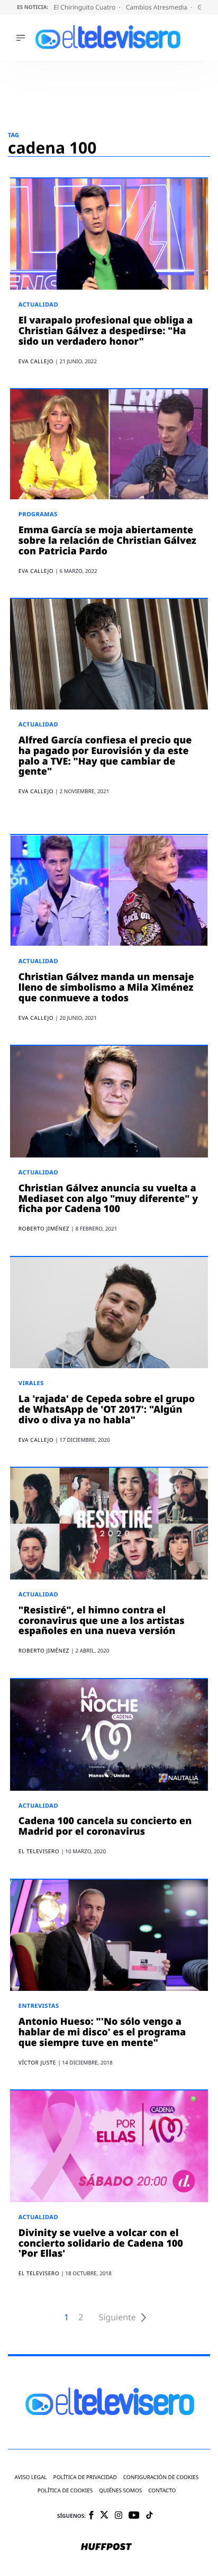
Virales (31, 1383)
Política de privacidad (85, 2477)
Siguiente (117, 2317)
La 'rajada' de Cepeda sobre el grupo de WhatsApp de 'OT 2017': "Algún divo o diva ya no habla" (107, 1410)
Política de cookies (65, 2490)
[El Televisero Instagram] (119, 2516)
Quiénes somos (120, 2490)
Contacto (162, 2490)
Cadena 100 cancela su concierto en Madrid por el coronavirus (105, 1826)
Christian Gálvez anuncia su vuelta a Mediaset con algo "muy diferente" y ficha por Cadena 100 (108, 1199)
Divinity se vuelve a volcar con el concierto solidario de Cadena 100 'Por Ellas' (101, 2243)
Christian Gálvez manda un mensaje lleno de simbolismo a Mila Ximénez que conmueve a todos (106, 988)
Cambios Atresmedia (158, 7)
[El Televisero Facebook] (91, 2516)
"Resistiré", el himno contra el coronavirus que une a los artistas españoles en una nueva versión (102, 1621)
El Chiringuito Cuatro (85, 7)
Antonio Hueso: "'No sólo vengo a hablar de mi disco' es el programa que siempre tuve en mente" (102, 2032)
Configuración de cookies (161, 2477)
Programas (38, 514)
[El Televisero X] (104, 2516)
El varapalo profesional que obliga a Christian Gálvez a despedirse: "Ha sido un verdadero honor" (106, 331)
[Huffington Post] (106, 2547)
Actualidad (38, 305)
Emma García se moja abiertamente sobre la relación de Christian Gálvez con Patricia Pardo (107, 541)
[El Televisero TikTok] (149, 2516)
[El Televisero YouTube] (134, 2516)
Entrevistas (39, 2006)
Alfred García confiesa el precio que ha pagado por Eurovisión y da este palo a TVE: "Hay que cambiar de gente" (105, 756)
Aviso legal (31, 2477)
